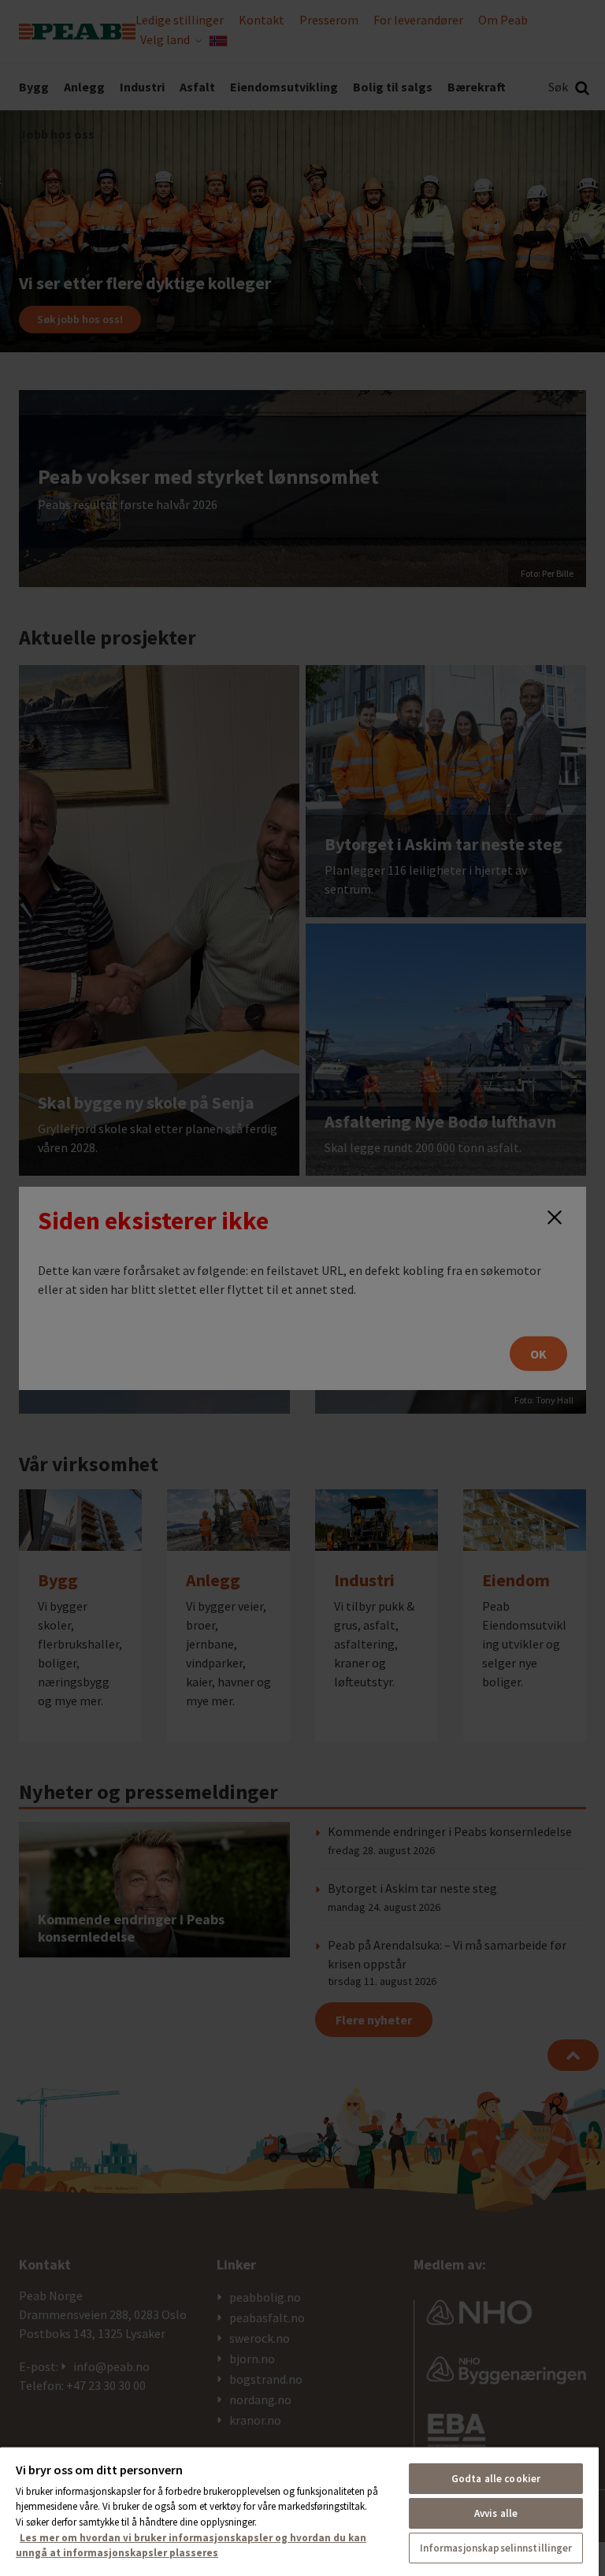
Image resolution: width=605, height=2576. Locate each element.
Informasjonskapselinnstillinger (496, 2548)
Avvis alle (496, 2513)
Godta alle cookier (496, 2479)
